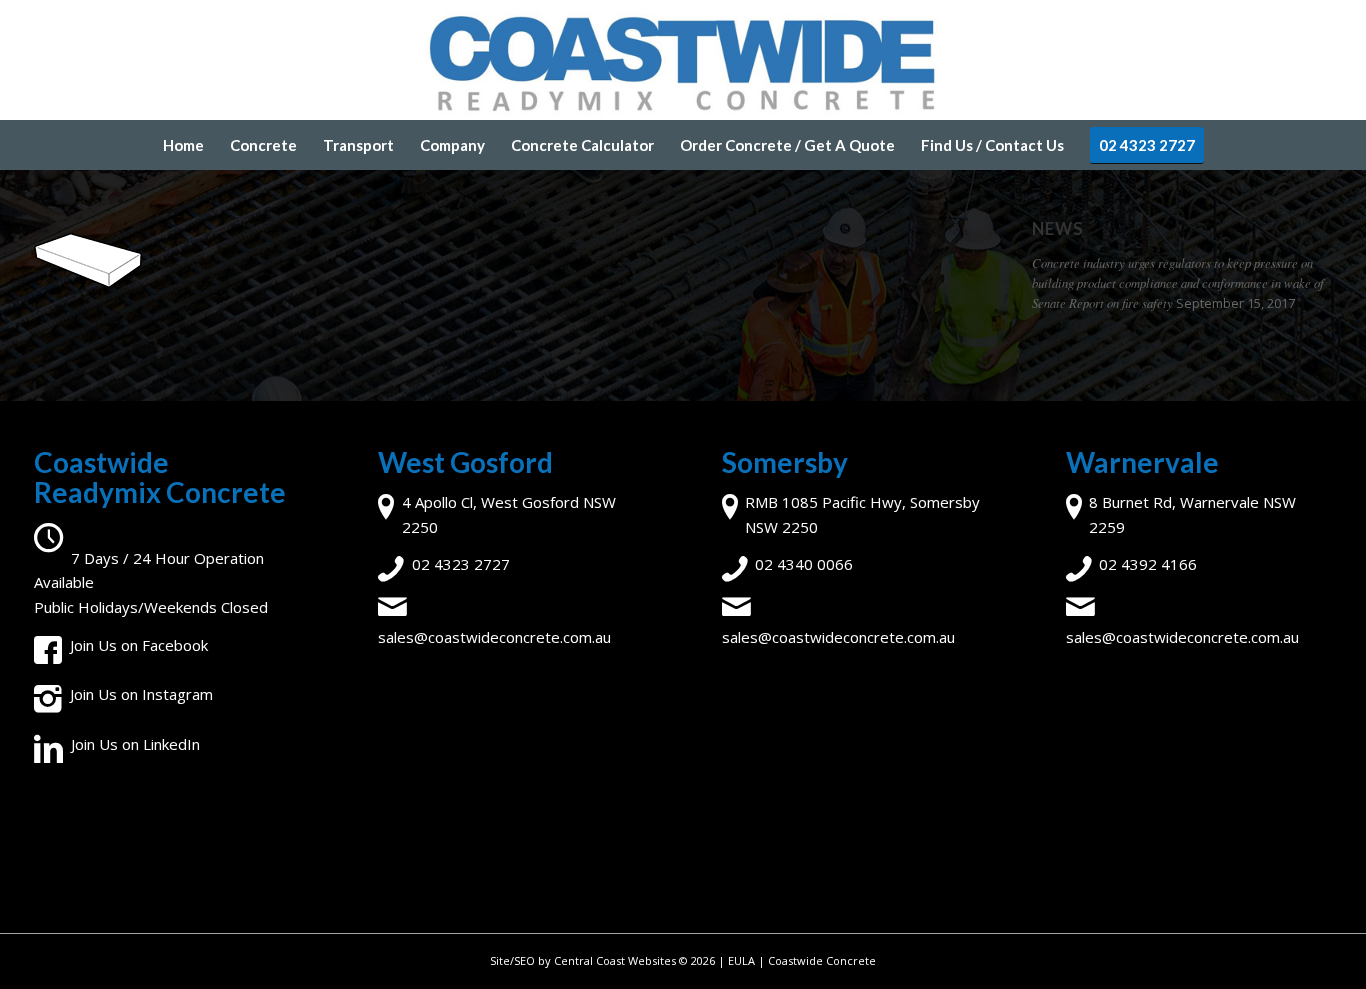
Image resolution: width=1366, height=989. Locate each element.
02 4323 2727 (461, 564)
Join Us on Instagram (141, 694)
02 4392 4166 (1148, 564)
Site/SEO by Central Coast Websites (583, 960)
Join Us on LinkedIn (135, 744)
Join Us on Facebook (139, 645)
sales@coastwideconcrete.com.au (494, 637)
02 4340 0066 (804, 564)
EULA (741, 960)
